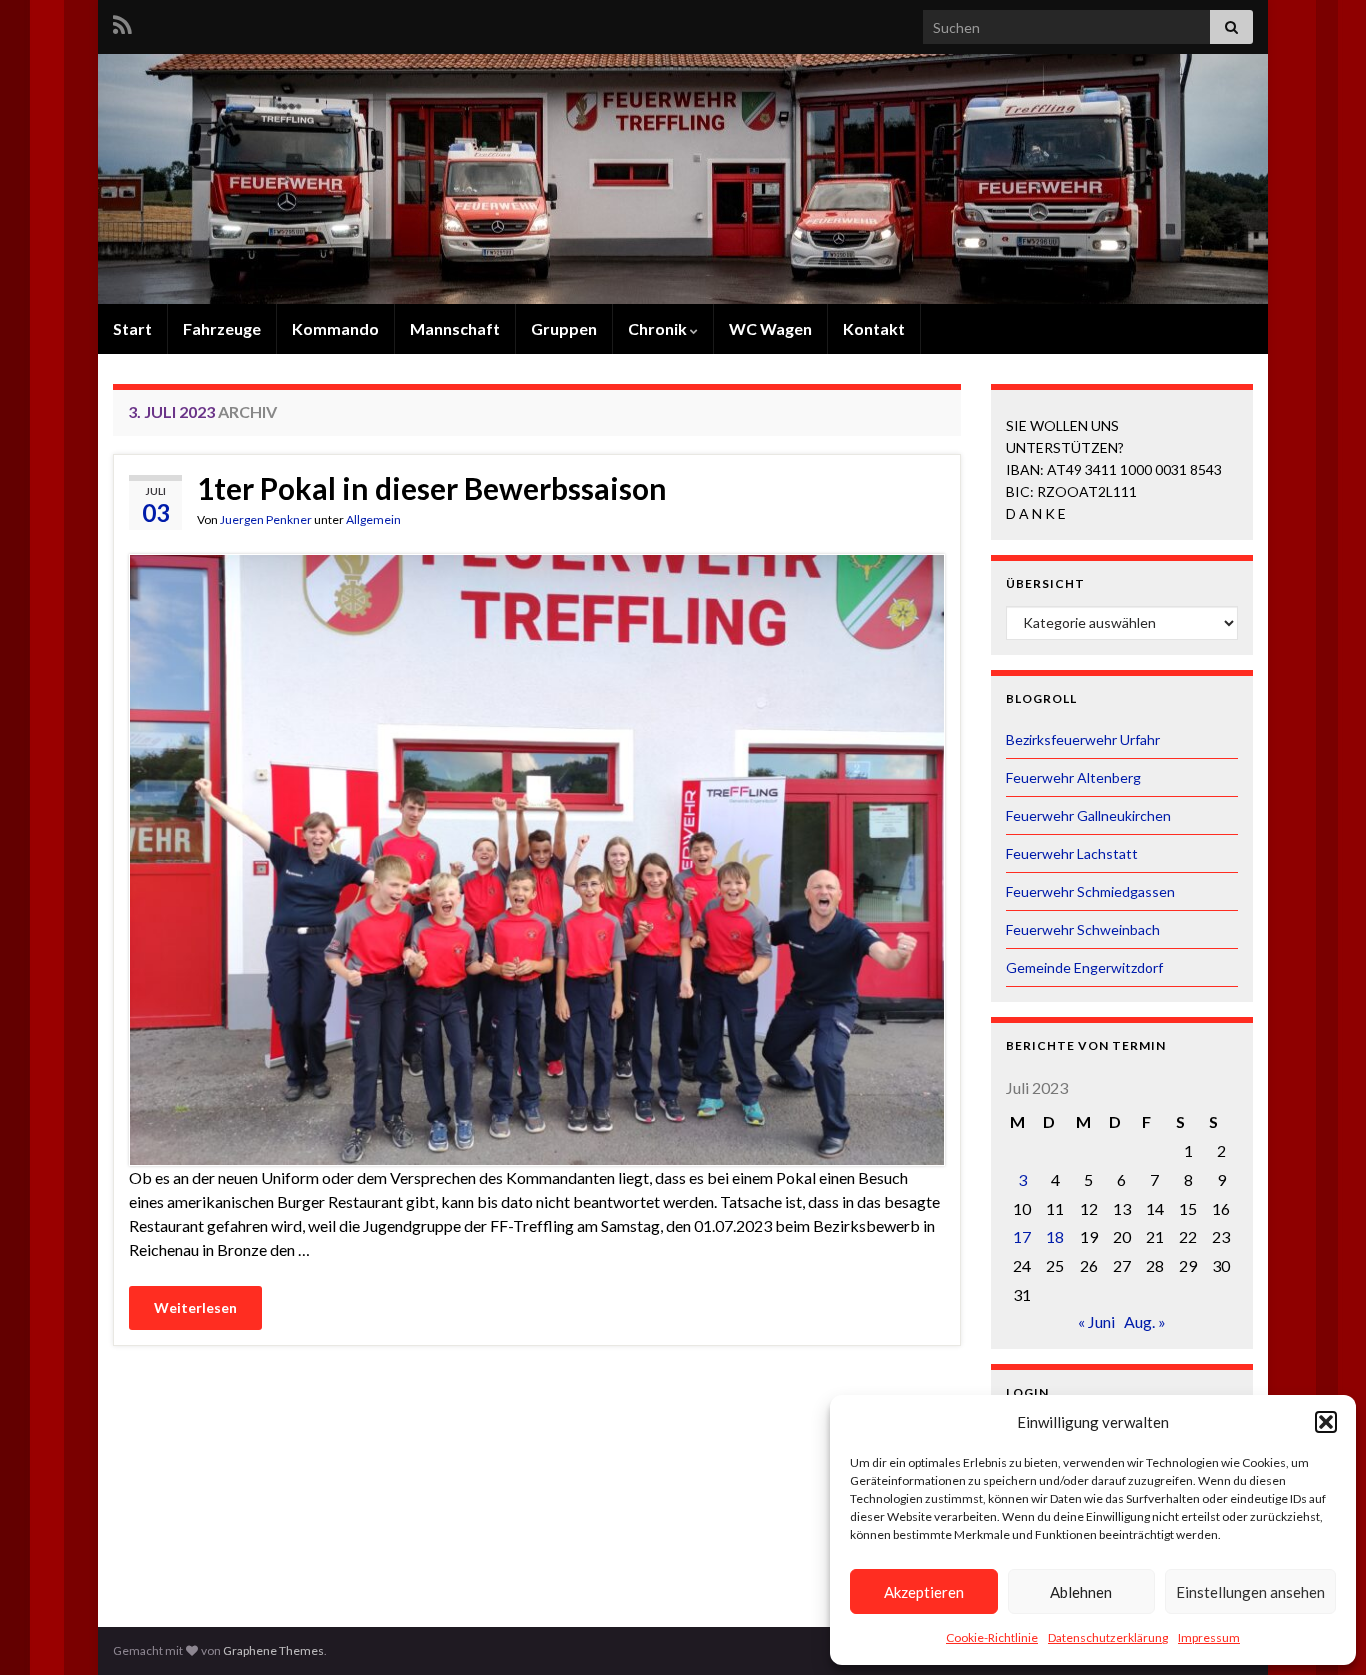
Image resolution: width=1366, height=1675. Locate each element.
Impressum (1209, 1637)
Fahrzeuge (222, 328)
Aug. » (1145, 1321)
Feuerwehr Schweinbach (1083, 929)
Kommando (335, 328)
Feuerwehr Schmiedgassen (1090, 891)
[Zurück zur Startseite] (683, 179)
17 (1022, 1236)
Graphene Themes (273, 1650)
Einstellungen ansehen (1250, 1592)
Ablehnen (1081, 1592)
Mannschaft (455, 328)
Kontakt (874, 328)
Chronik (659, 328)
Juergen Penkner (266, 519)
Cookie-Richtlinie (992, 1637)
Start (132, 328)
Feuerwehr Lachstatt (1072, 853)
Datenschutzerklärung (1108, 1637)
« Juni (1096, 1321)
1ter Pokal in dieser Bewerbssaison (432, 488)
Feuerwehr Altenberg (1073, 777)
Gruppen (564, 328)
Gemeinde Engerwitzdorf (1084, 967)
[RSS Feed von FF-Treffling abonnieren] (122, 21)
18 (1055, 1236)
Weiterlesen (195, 1307)
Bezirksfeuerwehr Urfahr (1083, 739)
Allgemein (373, 519)
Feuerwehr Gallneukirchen (1088, 815)
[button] (1326, 1422)
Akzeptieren (924, 1592)
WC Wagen (770, 328)
